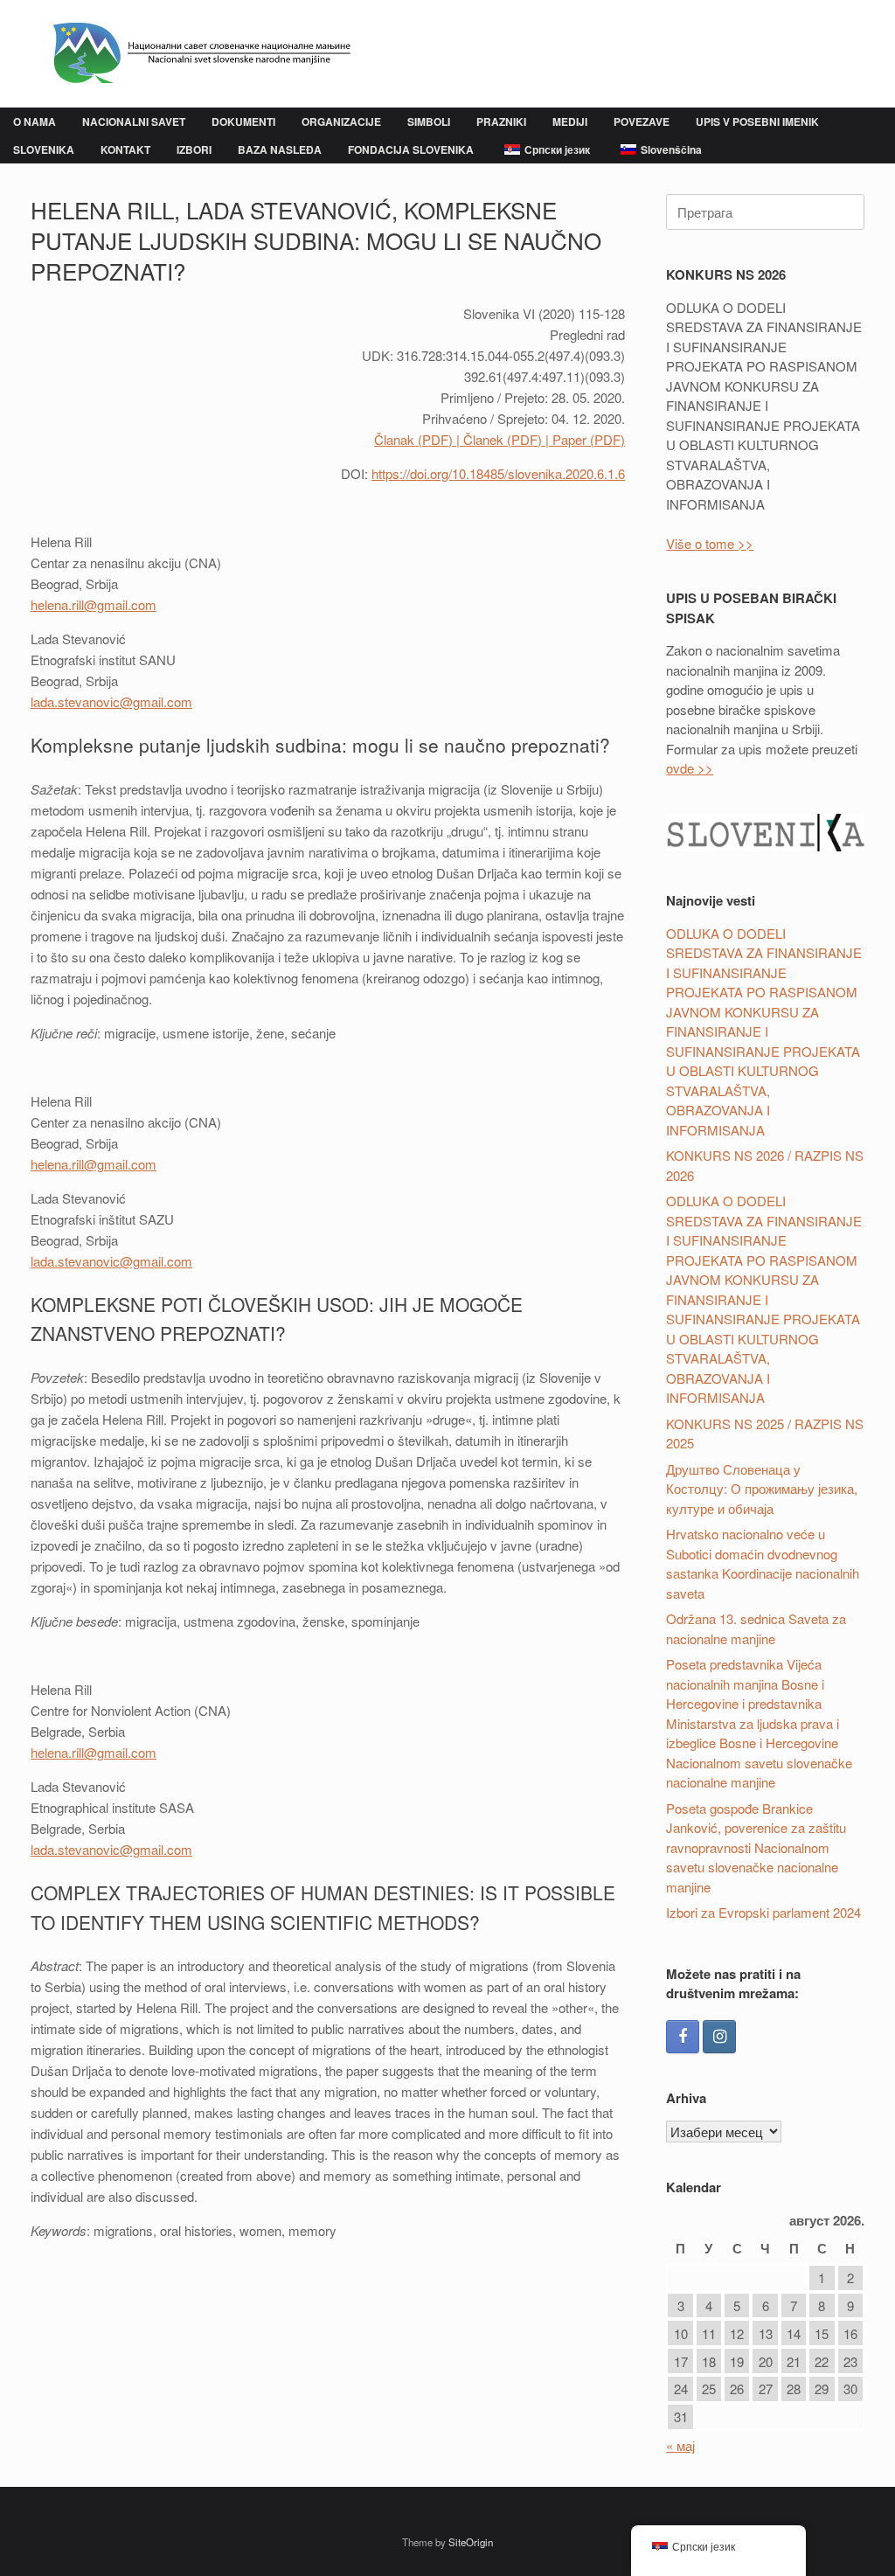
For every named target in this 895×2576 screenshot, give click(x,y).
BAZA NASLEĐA (280, 149)
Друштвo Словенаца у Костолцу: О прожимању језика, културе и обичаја (762, 1489)
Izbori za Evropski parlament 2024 (763, 1912)
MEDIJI (570, 122)
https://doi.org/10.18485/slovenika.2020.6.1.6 (498, 473)
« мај (680, 2445)
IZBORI (194, 149)
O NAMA (35, 122)
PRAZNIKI (501, 122)
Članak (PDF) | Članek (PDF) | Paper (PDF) (500, 439)
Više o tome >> (710, 543)
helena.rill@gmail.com (94, 604)
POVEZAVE (642, 122)
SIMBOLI (429, 122)
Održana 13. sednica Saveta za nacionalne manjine (756, 1628)
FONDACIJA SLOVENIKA (411, 149)
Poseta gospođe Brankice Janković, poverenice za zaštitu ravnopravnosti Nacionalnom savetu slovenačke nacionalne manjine (756, 1847)
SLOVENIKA (44, 149)
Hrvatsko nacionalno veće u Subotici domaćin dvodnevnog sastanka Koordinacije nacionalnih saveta (763, 1563)
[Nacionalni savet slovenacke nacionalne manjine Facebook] (683, 2037)
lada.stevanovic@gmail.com (111, 701)
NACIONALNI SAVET (134, 122)
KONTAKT (125, 149)
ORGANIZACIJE (341, 122)
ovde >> (690, 768)
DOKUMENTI (243, 122)
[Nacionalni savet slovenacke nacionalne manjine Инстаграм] (719, 2037)
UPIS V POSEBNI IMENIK (757, 122)
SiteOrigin (471, 2542)
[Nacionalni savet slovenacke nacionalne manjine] (194, 54)
